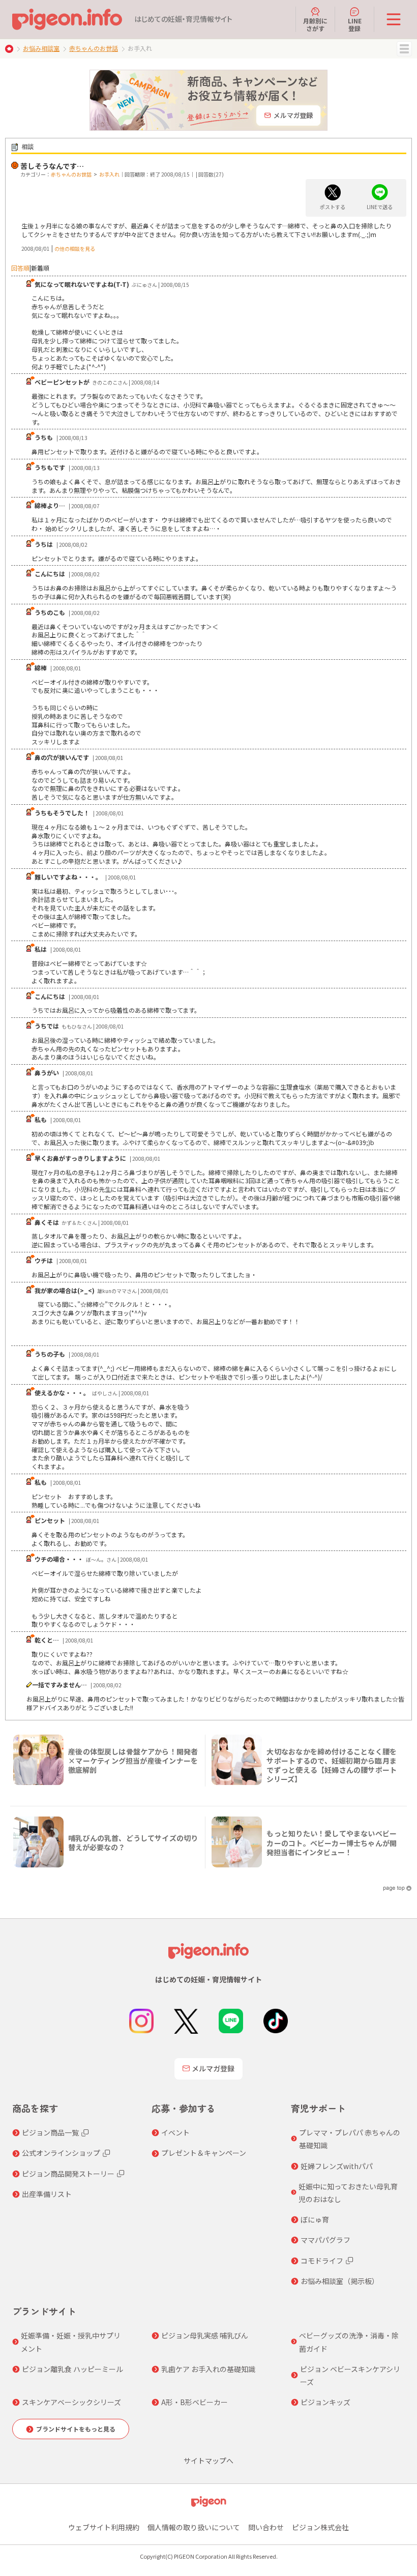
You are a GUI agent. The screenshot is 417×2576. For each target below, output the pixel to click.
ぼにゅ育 (315, 2219)
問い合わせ (266, 2527)
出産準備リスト (47, 2194)
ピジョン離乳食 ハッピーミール (72, 2369)
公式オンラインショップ (61, 2153)
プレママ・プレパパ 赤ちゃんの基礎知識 (350, 2139)
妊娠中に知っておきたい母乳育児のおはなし (348, 2193)
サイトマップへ (208, 2461)
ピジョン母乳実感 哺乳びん (205, 2335)
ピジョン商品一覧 (50, 2132)
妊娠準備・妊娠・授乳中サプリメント (71, 2342)
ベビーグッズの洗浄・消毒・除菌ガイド (349, 2342)
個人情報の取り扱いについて (194, 2527)
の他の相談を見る (75, 248)
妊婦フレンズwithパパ (337, 2166)
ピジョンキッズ (325, 2402)
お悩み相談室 (41, 48)
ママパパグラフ (325, 2240)
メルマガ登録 (213, 2068)
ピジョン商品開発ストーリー (68, 2174)
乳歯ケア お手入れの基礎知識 (208, 2369)
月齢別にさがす (315, 24)
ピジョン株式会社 (320, 2527)
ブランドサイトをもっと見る (76, 2429)
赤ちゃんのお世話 (94, 48)
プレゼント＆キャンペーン (204, 2153)
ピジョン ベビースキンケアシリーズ (350, 2375)
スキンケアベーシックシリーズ (71, 2402)
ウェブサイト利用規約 (104, 2527)
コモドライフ (322, 2261)
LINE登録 (355, 24)
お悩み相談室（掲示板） (340, 2281)
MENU (404, 49)
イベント (175, 2132)
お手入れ (109, 174)
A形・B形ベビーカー (195, 2402)
